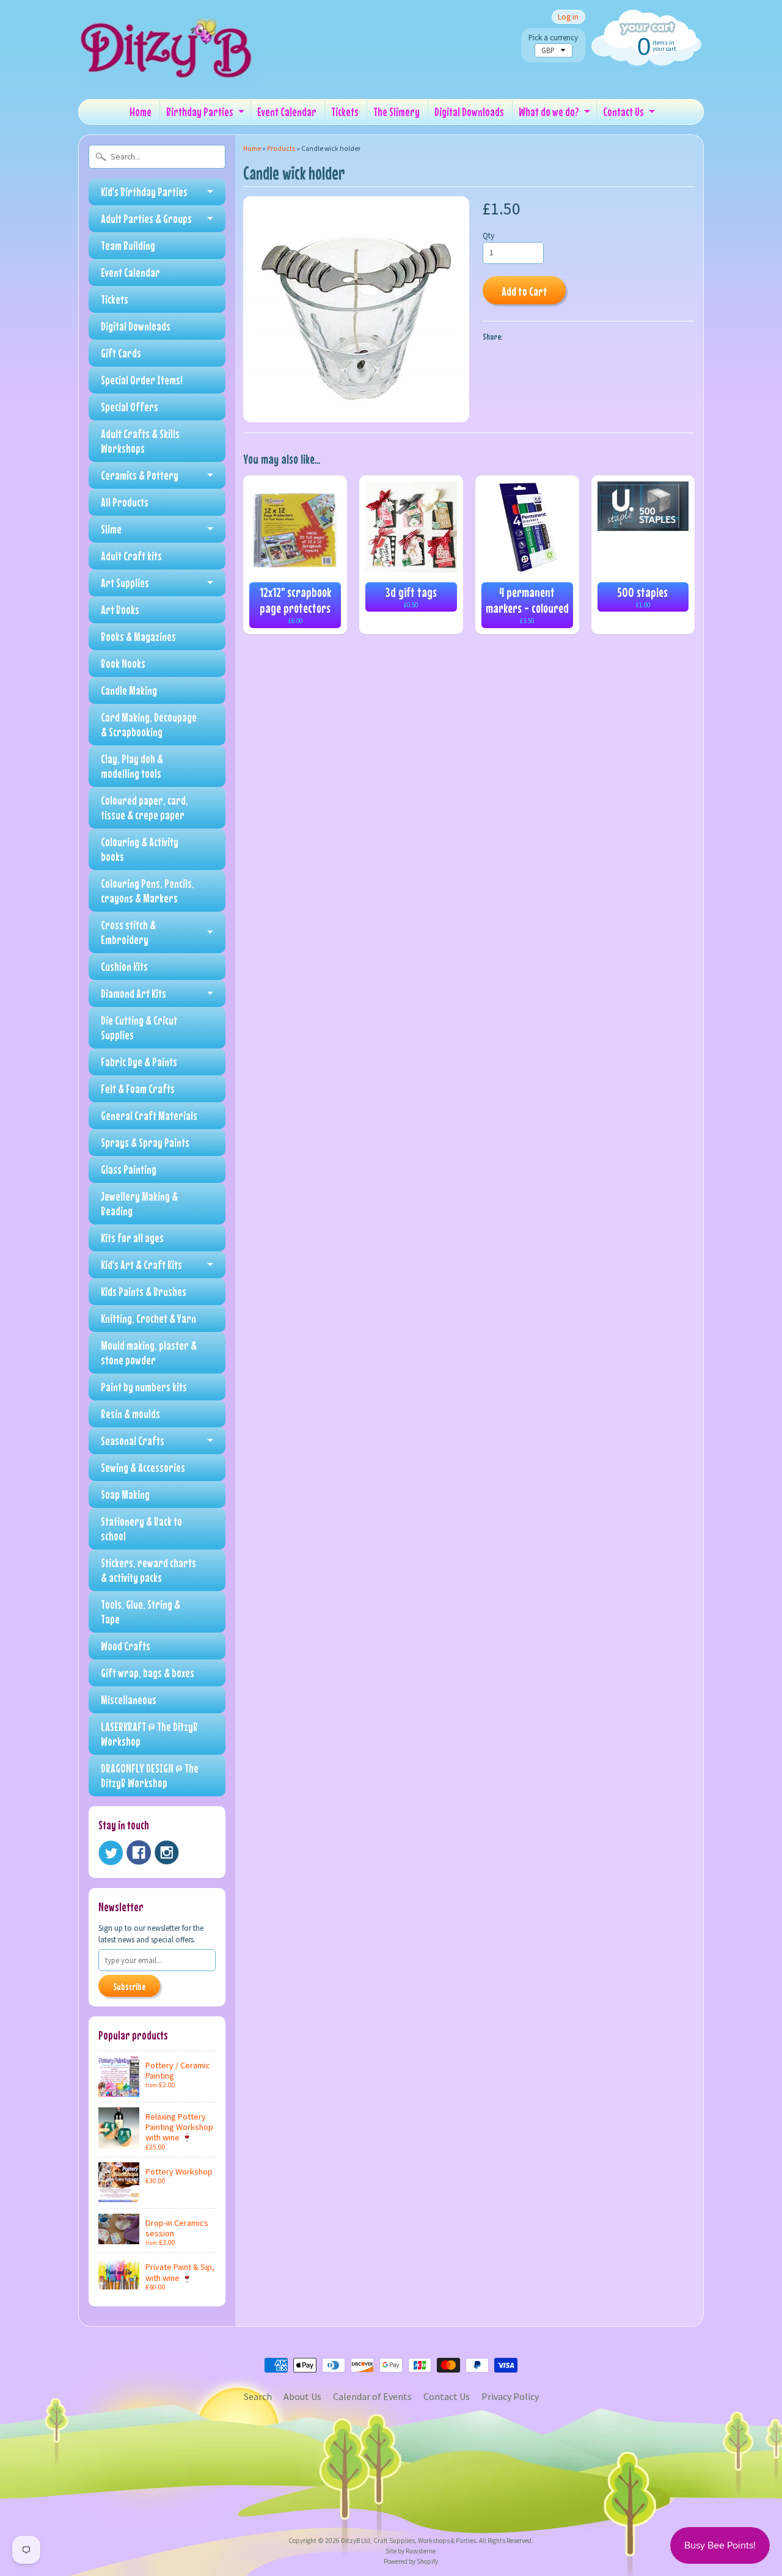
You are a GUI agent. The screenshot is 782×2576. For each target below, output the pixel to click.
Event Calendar (287, 112)
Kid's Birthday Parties (144, 192)
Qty (488, 236)
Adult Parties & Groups (146, 218)
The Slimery (396, 112)
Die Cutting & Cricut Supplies (139, 1027)
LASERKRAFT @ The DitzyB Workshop (149, 1734)
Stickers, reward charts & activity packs (148, 1570)
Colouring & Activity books (140, 849)
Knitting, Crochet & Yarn (148, 1318)
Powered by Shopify (411, 2561)
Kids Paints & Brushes (144, 1291)
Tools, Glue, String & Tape (141, 1612)
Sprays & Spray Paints (145, 1142)
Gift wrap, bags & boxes (148, 1673)
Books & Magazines (138, 636)
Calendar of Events (372, 2396)
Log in (568, 17)
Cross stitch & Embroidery (128, 932)
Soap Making (125, 1494)
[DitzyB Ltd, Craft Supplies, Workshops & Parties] (170, 72)
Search (258, 2396)
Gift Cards (121, 353)
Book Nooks (123, 663)
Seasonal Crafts (133, 1440)
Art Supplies (125, 583)
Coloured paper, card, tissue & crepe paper (144, 807)
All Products (125, 502)
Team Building (128, 245)
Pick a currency (553, 38)
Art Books (120, 609)
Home (141, 112)
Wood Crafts (126, 1646)
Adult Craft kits (131, 556)
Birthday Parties (200, 112)
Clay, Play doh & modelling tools (132, 766)
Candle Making (129, 690)
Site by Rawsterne (411, 2551)
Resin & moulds (130, 1414)
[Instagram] (167, 1853)
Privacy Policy (510, 2396)
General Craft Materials (149, 1115)
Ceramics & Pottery (140, 475)
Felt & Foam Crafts (138, 1089)
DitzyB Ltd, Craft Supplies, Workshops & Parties (408, 2541)
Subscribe (129, 1986)
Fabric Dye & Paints (139, 1062)
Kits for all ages (132, 1238)
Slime (111, 529)
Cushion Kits (124, 966)
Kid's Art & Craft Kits (141, 1264)
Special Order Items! (142, 380)
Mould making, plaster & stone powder (149, 1352)
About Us (302, 2396)
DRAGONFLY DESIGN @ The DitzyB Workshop (150, 1775)
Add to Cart (524, 291)
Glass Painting (129, 1169)
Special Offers (130, 407)
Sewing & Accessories (143, 1467)
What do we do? (549, 112)
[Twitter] (111, 1853)
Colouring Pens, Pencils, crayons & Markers (148, 891)
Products (281, 148)
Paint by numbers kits (144, 1387)
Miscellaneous (129, 1700)
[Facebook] (139, 1853)
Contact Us (623, 112)
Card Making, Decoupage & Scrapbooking (149, 724)
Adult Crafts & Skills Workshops (140, 441)
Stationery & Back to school (141, 1528)
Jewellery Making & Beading (139, 1203)
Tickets (345, 112)
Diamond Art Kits (133, 993)
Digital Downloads (469, 112)
